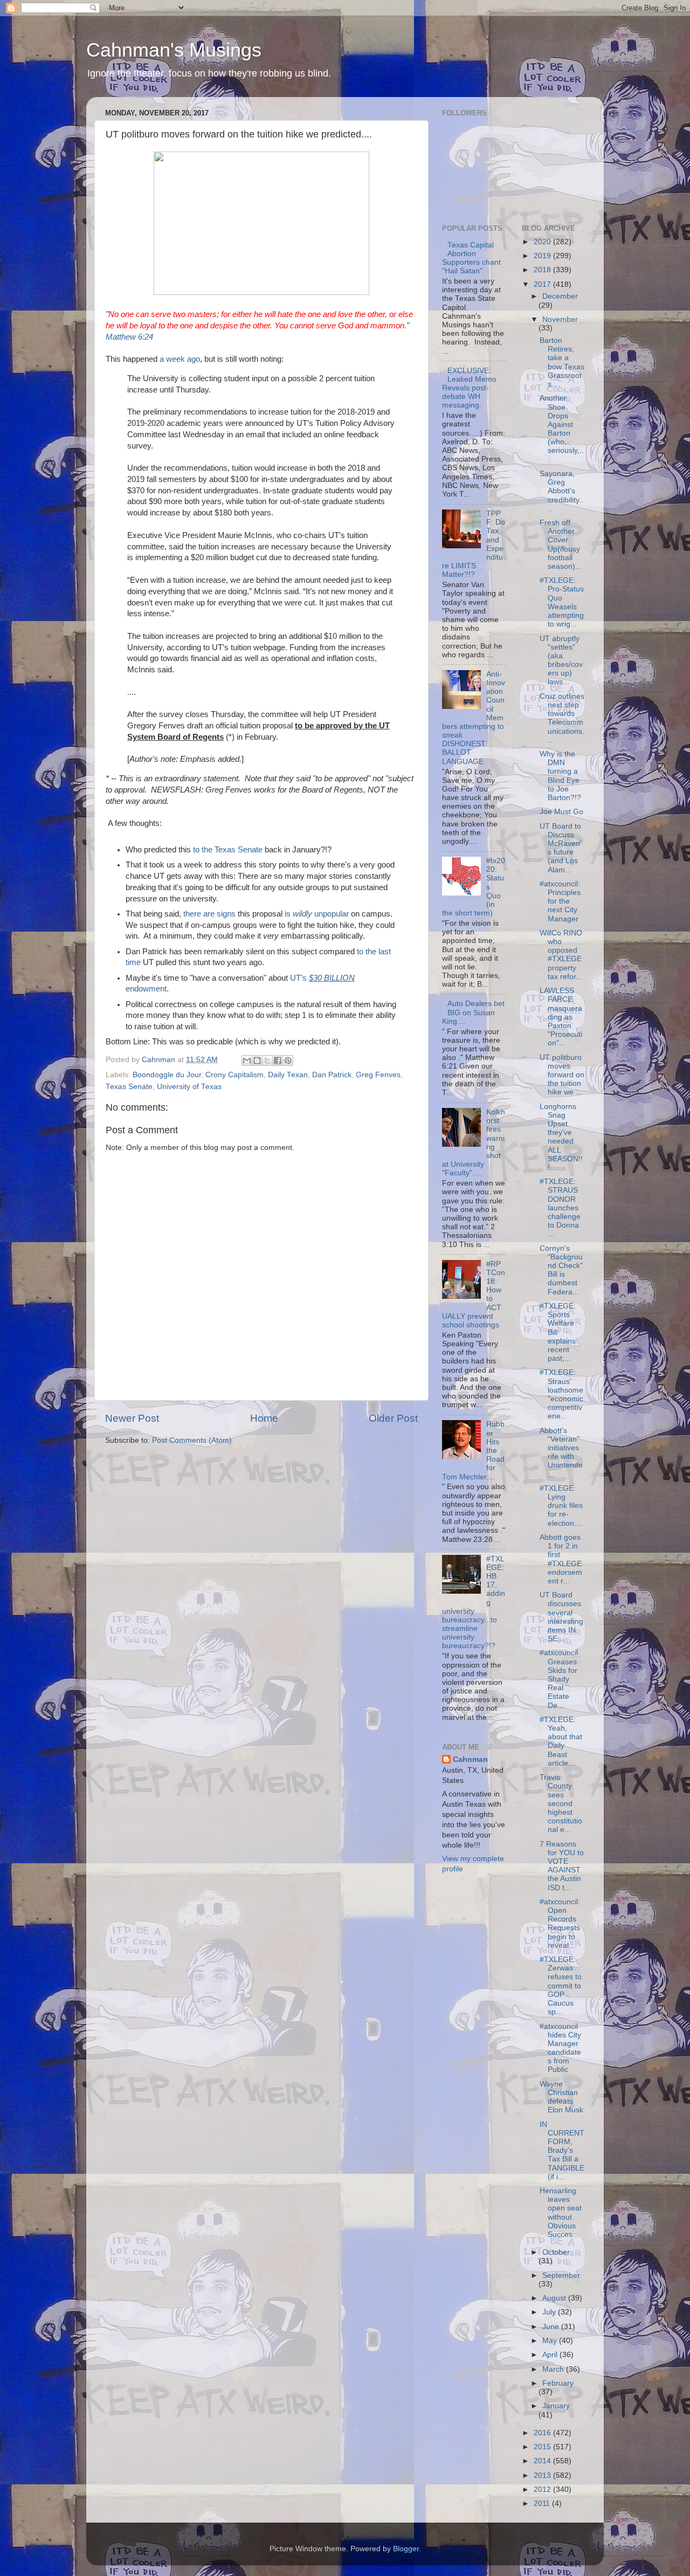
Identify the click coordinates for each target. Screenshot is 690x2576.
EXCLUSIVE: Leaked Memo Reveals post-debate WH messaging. (469, 388)
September (561, 2275)
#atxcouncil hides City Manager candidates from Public (560, 2048)
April (551, 2355)
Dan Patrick (332, 1075)
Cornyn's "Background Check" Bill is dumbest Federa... (561, 1270)
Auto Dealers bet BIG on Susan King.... (473, 1012)
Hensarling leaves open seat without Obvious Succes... (561, 2213)
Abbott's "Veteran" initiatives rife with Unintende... (561, 1452)
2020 (543, 242)
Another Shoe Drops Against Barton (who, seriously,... (562, 429)
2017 (543, 284)
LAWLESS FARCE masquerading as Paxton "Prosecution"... (561, 1017)
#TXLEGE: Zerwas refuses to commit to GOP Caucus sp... (561, 1986)
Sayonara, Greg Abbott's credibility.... (561, 491)
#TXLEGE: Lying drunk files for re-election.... (561, 1506)
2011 (543, 2503)
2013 (543, 2475)
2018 (543, 270)
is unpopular (317, 914)
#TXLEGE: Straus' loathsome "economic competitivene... (561, 1394)
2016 (543, 2433)
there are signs (209, 914)
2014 (543, 2461)
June (552, 2327)
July (550, 2312)
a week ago (180, 359)
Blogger (406, 2549)
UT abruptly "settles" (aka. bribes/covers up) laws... (561, 660)
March (554, 2369)
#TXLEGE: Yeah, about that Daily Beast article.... (561, 1741)
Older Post (393, 1418)
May (551, 2341)
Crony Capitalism (234, 1075)
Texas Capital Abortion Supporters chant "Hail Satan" (471, 258)
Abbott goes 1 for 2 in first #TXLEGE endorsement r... (561, 1559)
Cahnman (470, 1759)
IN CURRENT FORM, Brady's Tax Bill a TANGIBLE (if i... (562, 2151)
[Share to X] (267, 1060)
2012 (543, 2489)
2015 (543, 2447)
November (560, 319)
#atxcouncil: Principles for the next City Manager (560, 901)
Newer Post (132, 1418)
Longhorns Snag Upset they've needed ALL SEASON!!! (561, 1137)
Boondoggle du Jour (167, 1075)
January (556, 2406)
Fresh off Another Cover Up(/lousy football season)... (561, 545)
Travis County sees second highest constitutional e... (561, 1803)
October (556, 2252)
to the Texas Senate (228, 850)
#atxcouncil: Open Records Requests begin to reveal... (560, 1924)
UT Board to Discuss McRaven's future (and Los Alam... (561, 848)
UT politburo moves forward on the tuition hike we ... (562, 1075)
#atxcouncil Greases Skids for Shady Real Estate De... (559, 1679)
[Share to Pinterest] (288, 1060)
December (560, 296)
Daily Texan (288, 1075)
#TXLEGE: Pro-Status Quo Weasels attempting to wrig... (562, 602)
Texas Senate (129, 1087)
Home (264, 1418)
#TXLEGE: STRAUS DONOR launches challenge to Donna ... (560, 1208)
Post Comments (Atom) (192, 1440)
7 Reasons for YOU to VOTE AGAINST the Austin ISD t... (562, 1866)
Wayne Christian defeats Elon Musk (561, 2097)
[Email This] (247, 1060)
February (558, 2383)
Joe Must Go (561, 812)
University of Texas (189, 1087)
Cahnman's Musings (174, 50)
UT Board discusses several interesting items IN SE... (561, 1617)
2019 (543, 256)
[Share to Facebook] (278, 1060)
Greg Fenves (378, 1075)
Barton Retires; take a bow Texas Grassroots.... (562, 362)
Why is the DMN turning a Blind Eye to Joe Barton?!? (560, 776)
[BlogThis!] (257, 1060)
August (555, 2298)
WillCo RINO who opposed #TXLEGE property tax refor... (561, 955)
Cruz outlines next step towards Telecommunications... (562, 718)
